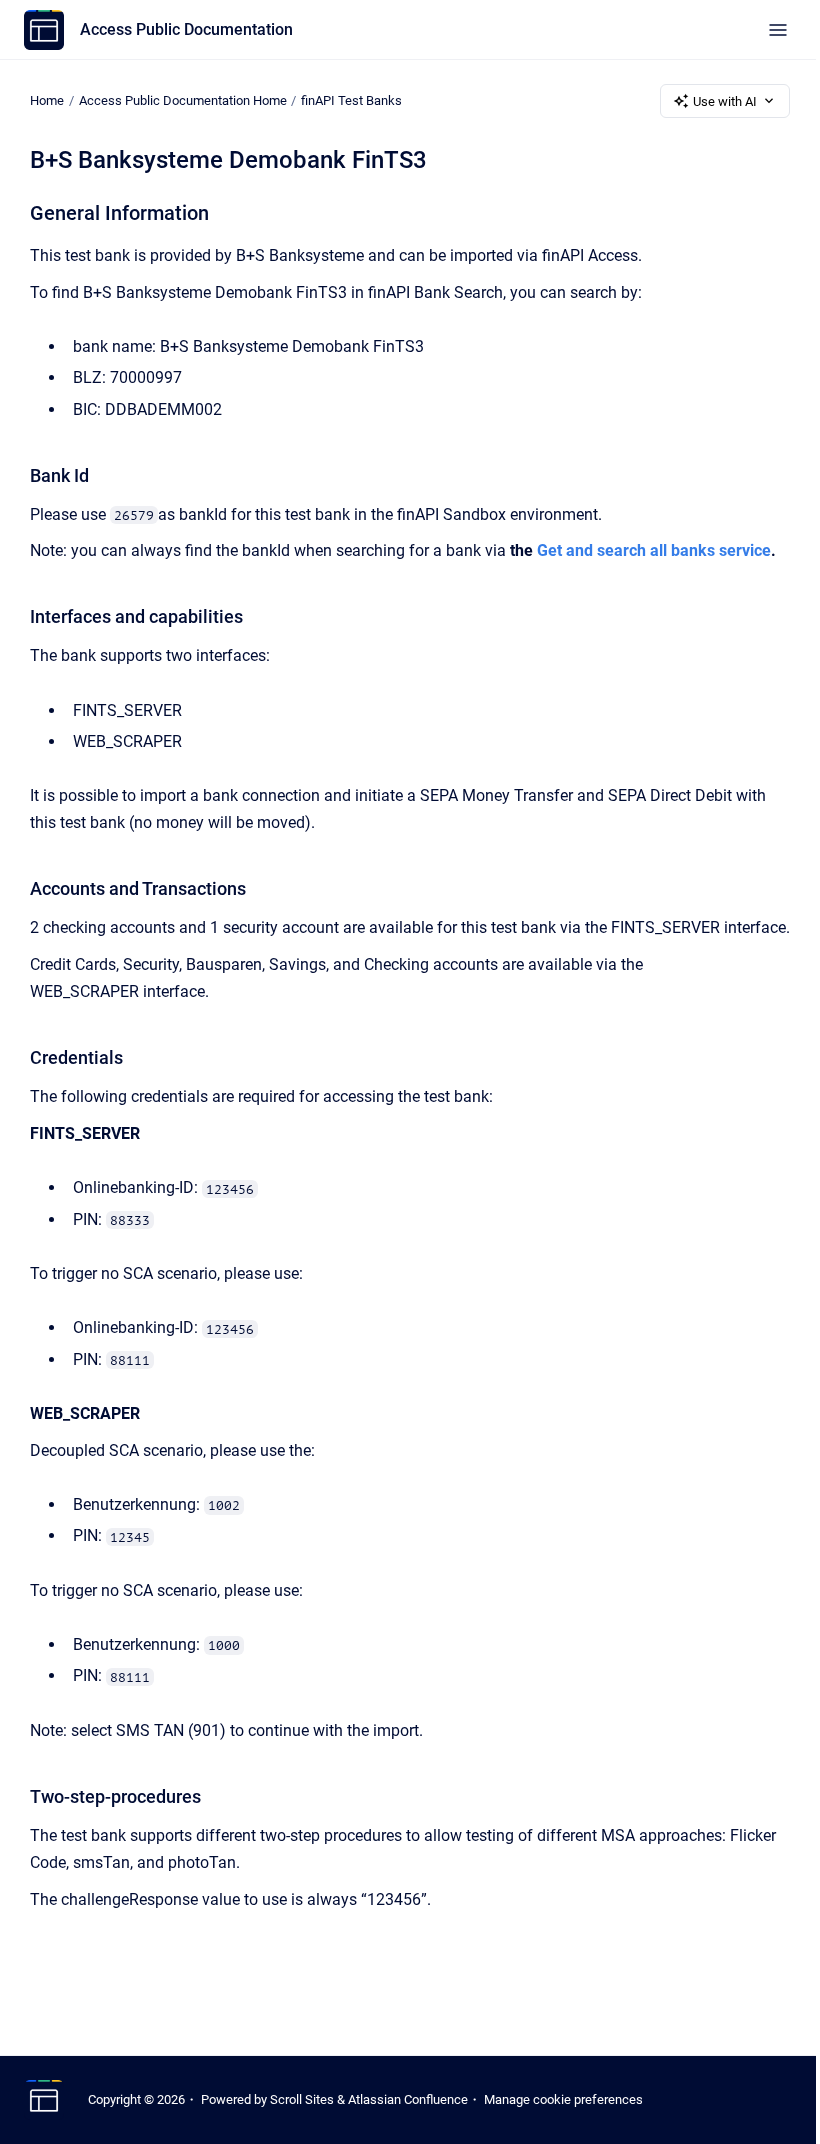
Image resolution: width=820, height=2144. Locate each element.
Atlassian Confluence (408, 2099)
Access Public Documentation (186, 29)
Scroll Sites (302, 2099)
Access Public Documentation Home (183, 100)
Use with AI (725, 101)
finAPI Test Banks (351, 100)
